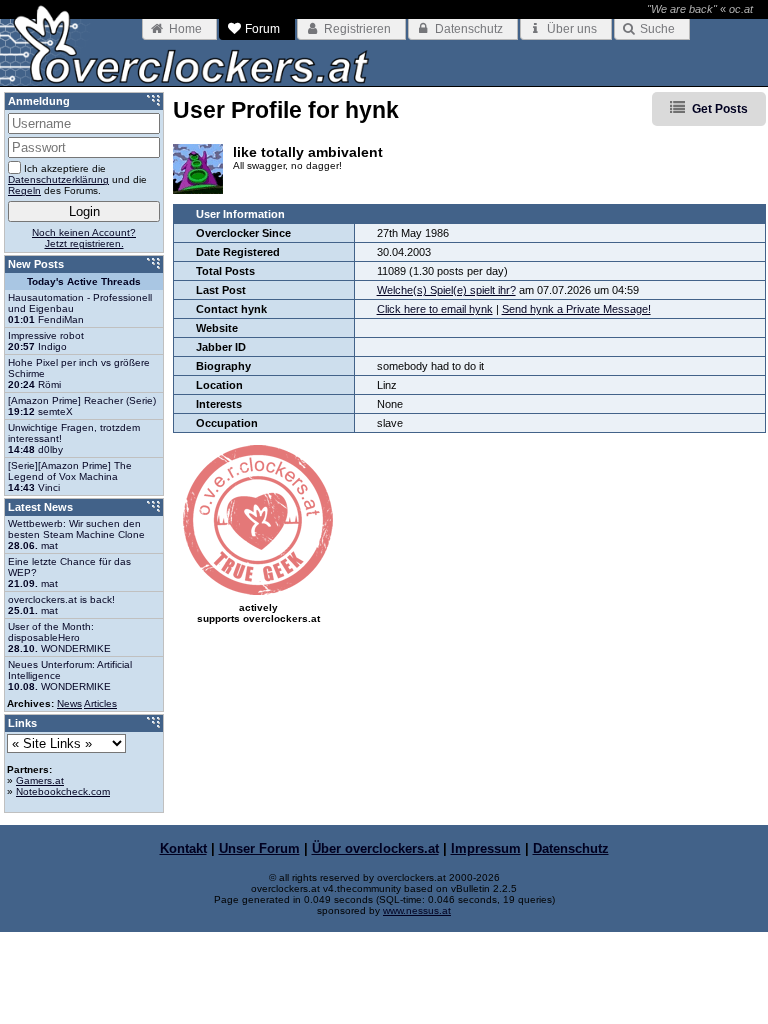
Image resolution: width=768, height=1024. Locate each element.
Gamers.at (40, 780)
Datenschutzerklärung (58, 179)
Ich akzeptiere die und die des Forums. (77, 179)
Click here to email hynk (435, 309)
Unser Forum (259, 848)
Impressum (486, 848)
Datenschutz (571, 848)
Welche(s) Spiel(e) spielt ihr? (446, 290)
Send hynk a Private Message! (576, 309)
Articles (100, 703)
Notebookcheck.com (63, 791)
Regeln (24, 190)
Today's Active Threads (84, 281)
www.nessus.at (417, 910)
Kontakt (183, 848)
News (69, 703)
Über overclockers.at (375, 848)
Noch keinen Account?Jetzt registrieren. (84, 238)
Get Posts (720, 109)
